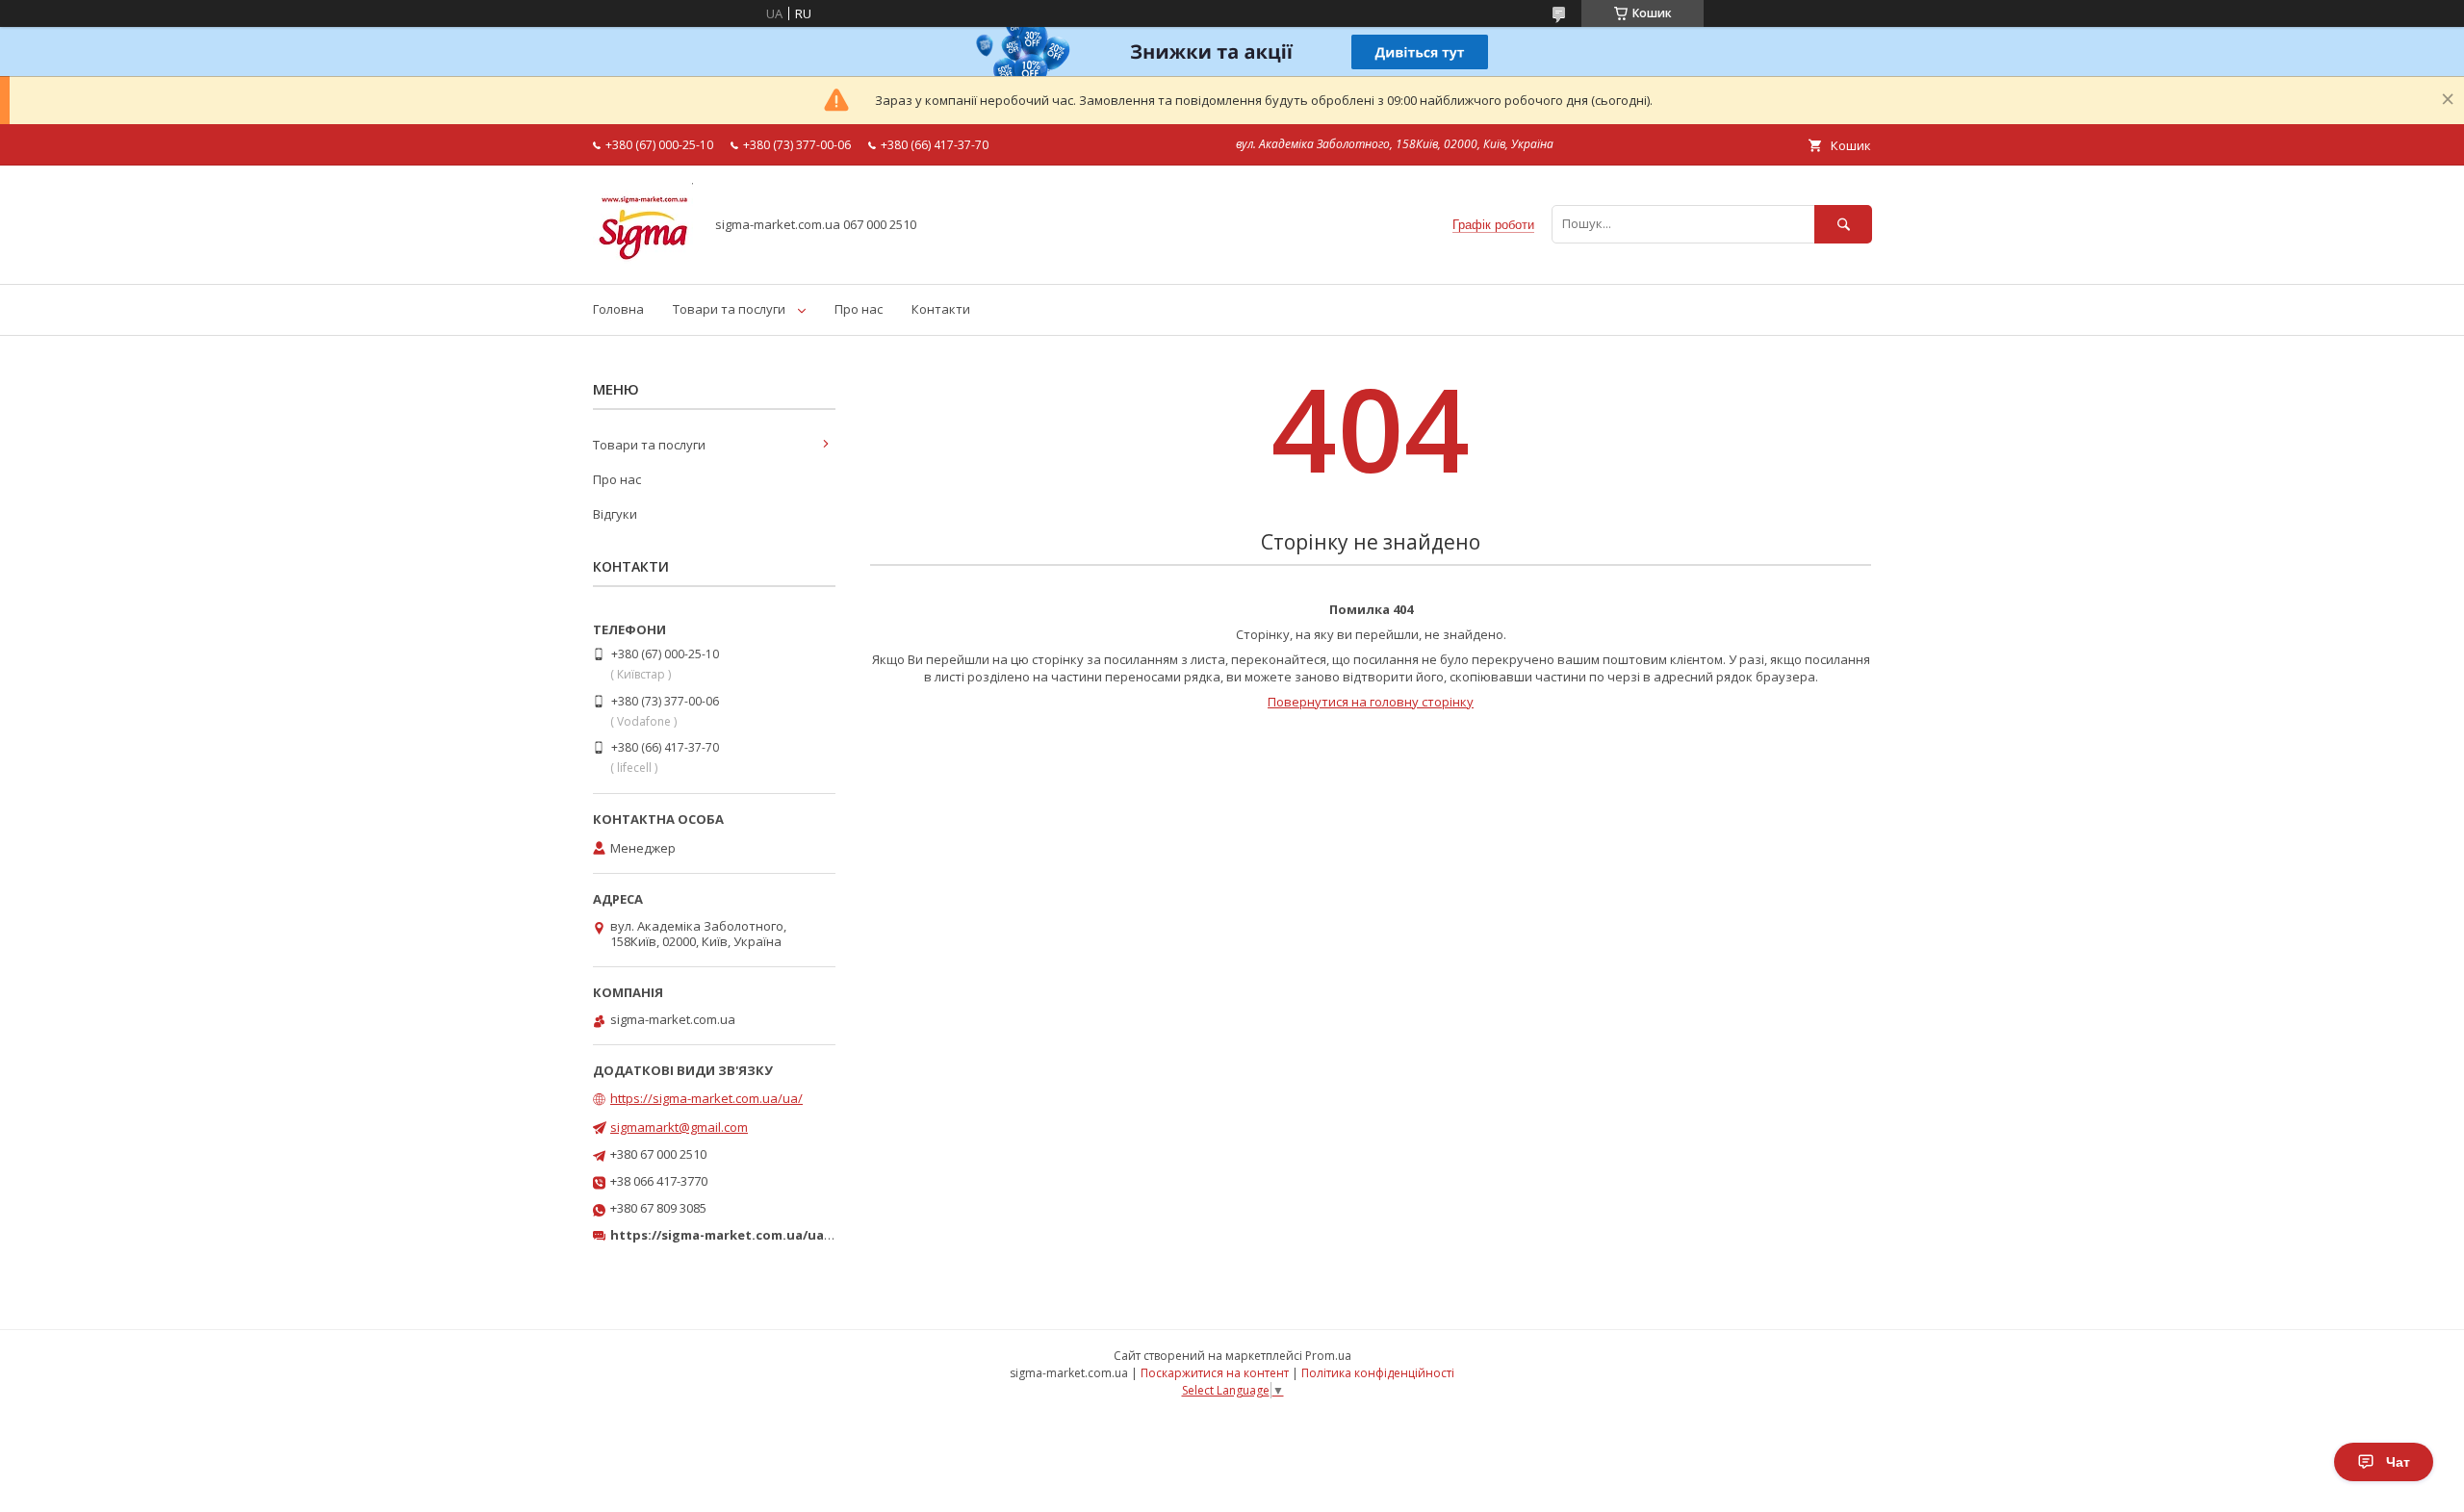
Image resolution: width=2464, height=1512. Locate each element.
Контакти (941, 309)
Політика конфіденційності (1378, 1373)
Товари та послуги (729, 309)
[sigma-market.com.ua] (643, 259)
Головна (618, 309)
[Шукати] (1843, 224)
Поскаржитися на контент (1215, 1373)
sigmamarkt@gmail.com (679, 1127)
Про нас (859, 309)
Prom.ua (1328, 1356)
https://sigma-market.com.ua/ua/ (706, 1098)
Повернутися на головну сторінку (1371, 702)
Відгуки (615, 514)
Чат (2398, 1462)
